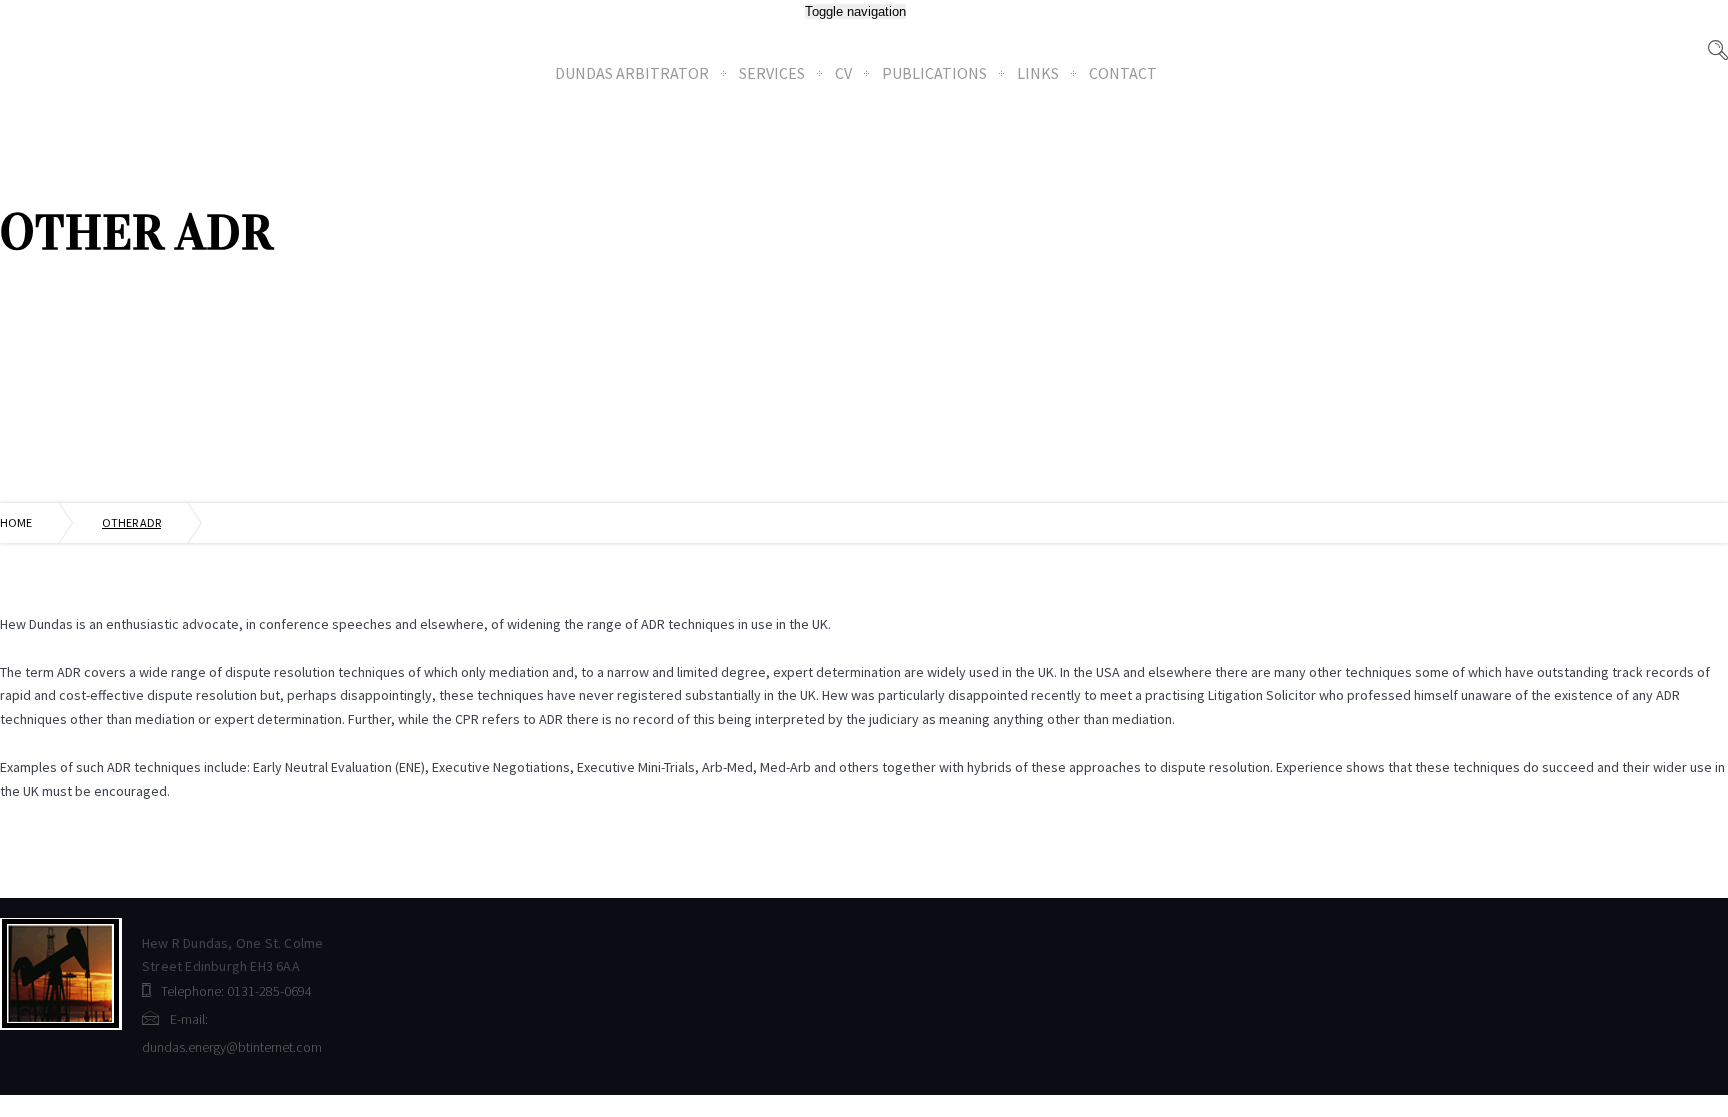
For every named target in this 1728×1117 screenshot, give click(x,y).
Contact (1123, 73)
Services (772, 73)
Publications (934, 73)
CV (843, 73)
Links (1038, 73)
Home (16, 522)
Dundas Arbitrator (632, 73)
